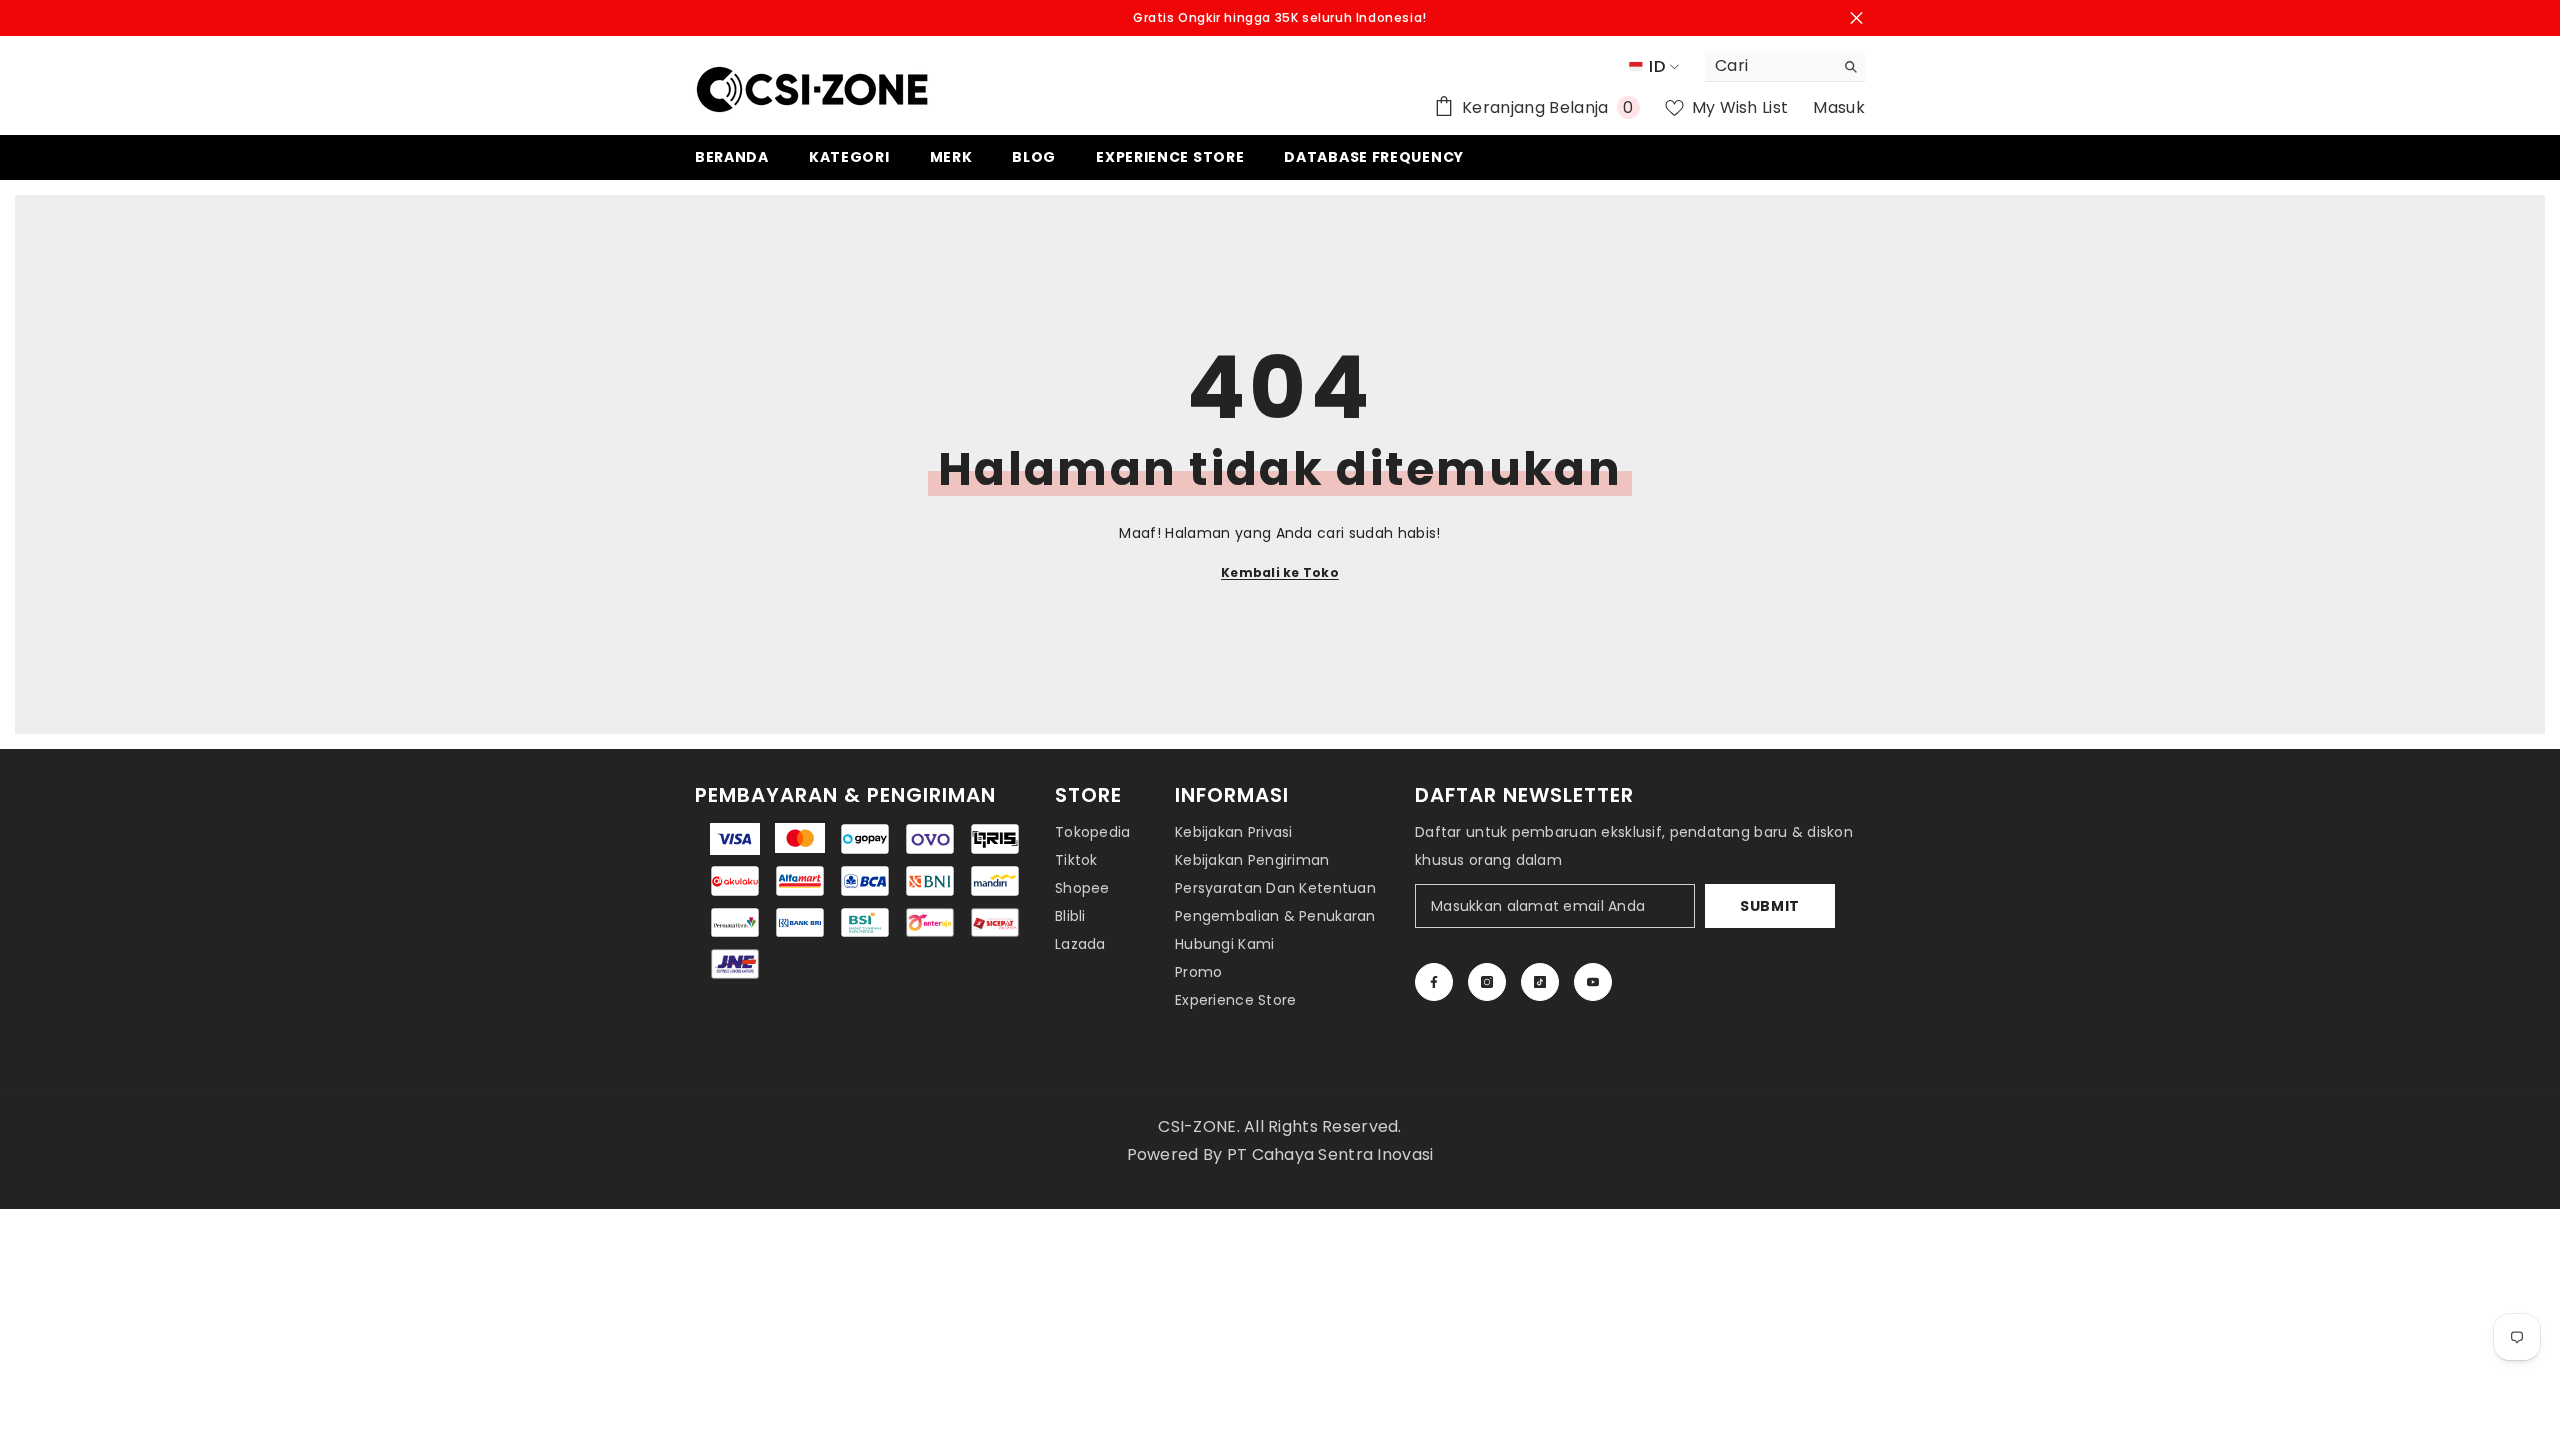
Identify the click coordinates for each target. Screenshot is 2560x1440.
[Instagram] (1487, 982)
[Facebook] (1434, 982)
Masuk (1839, 107)
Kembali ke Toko (1280, 572)
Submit (1770, 906)
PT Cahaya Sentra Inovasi (1330, 1154)
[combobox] (1769, 66)
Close (1856, 18)
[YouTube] (1593, 982)
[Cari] (1785, 66)
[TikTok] (1540, 982)
